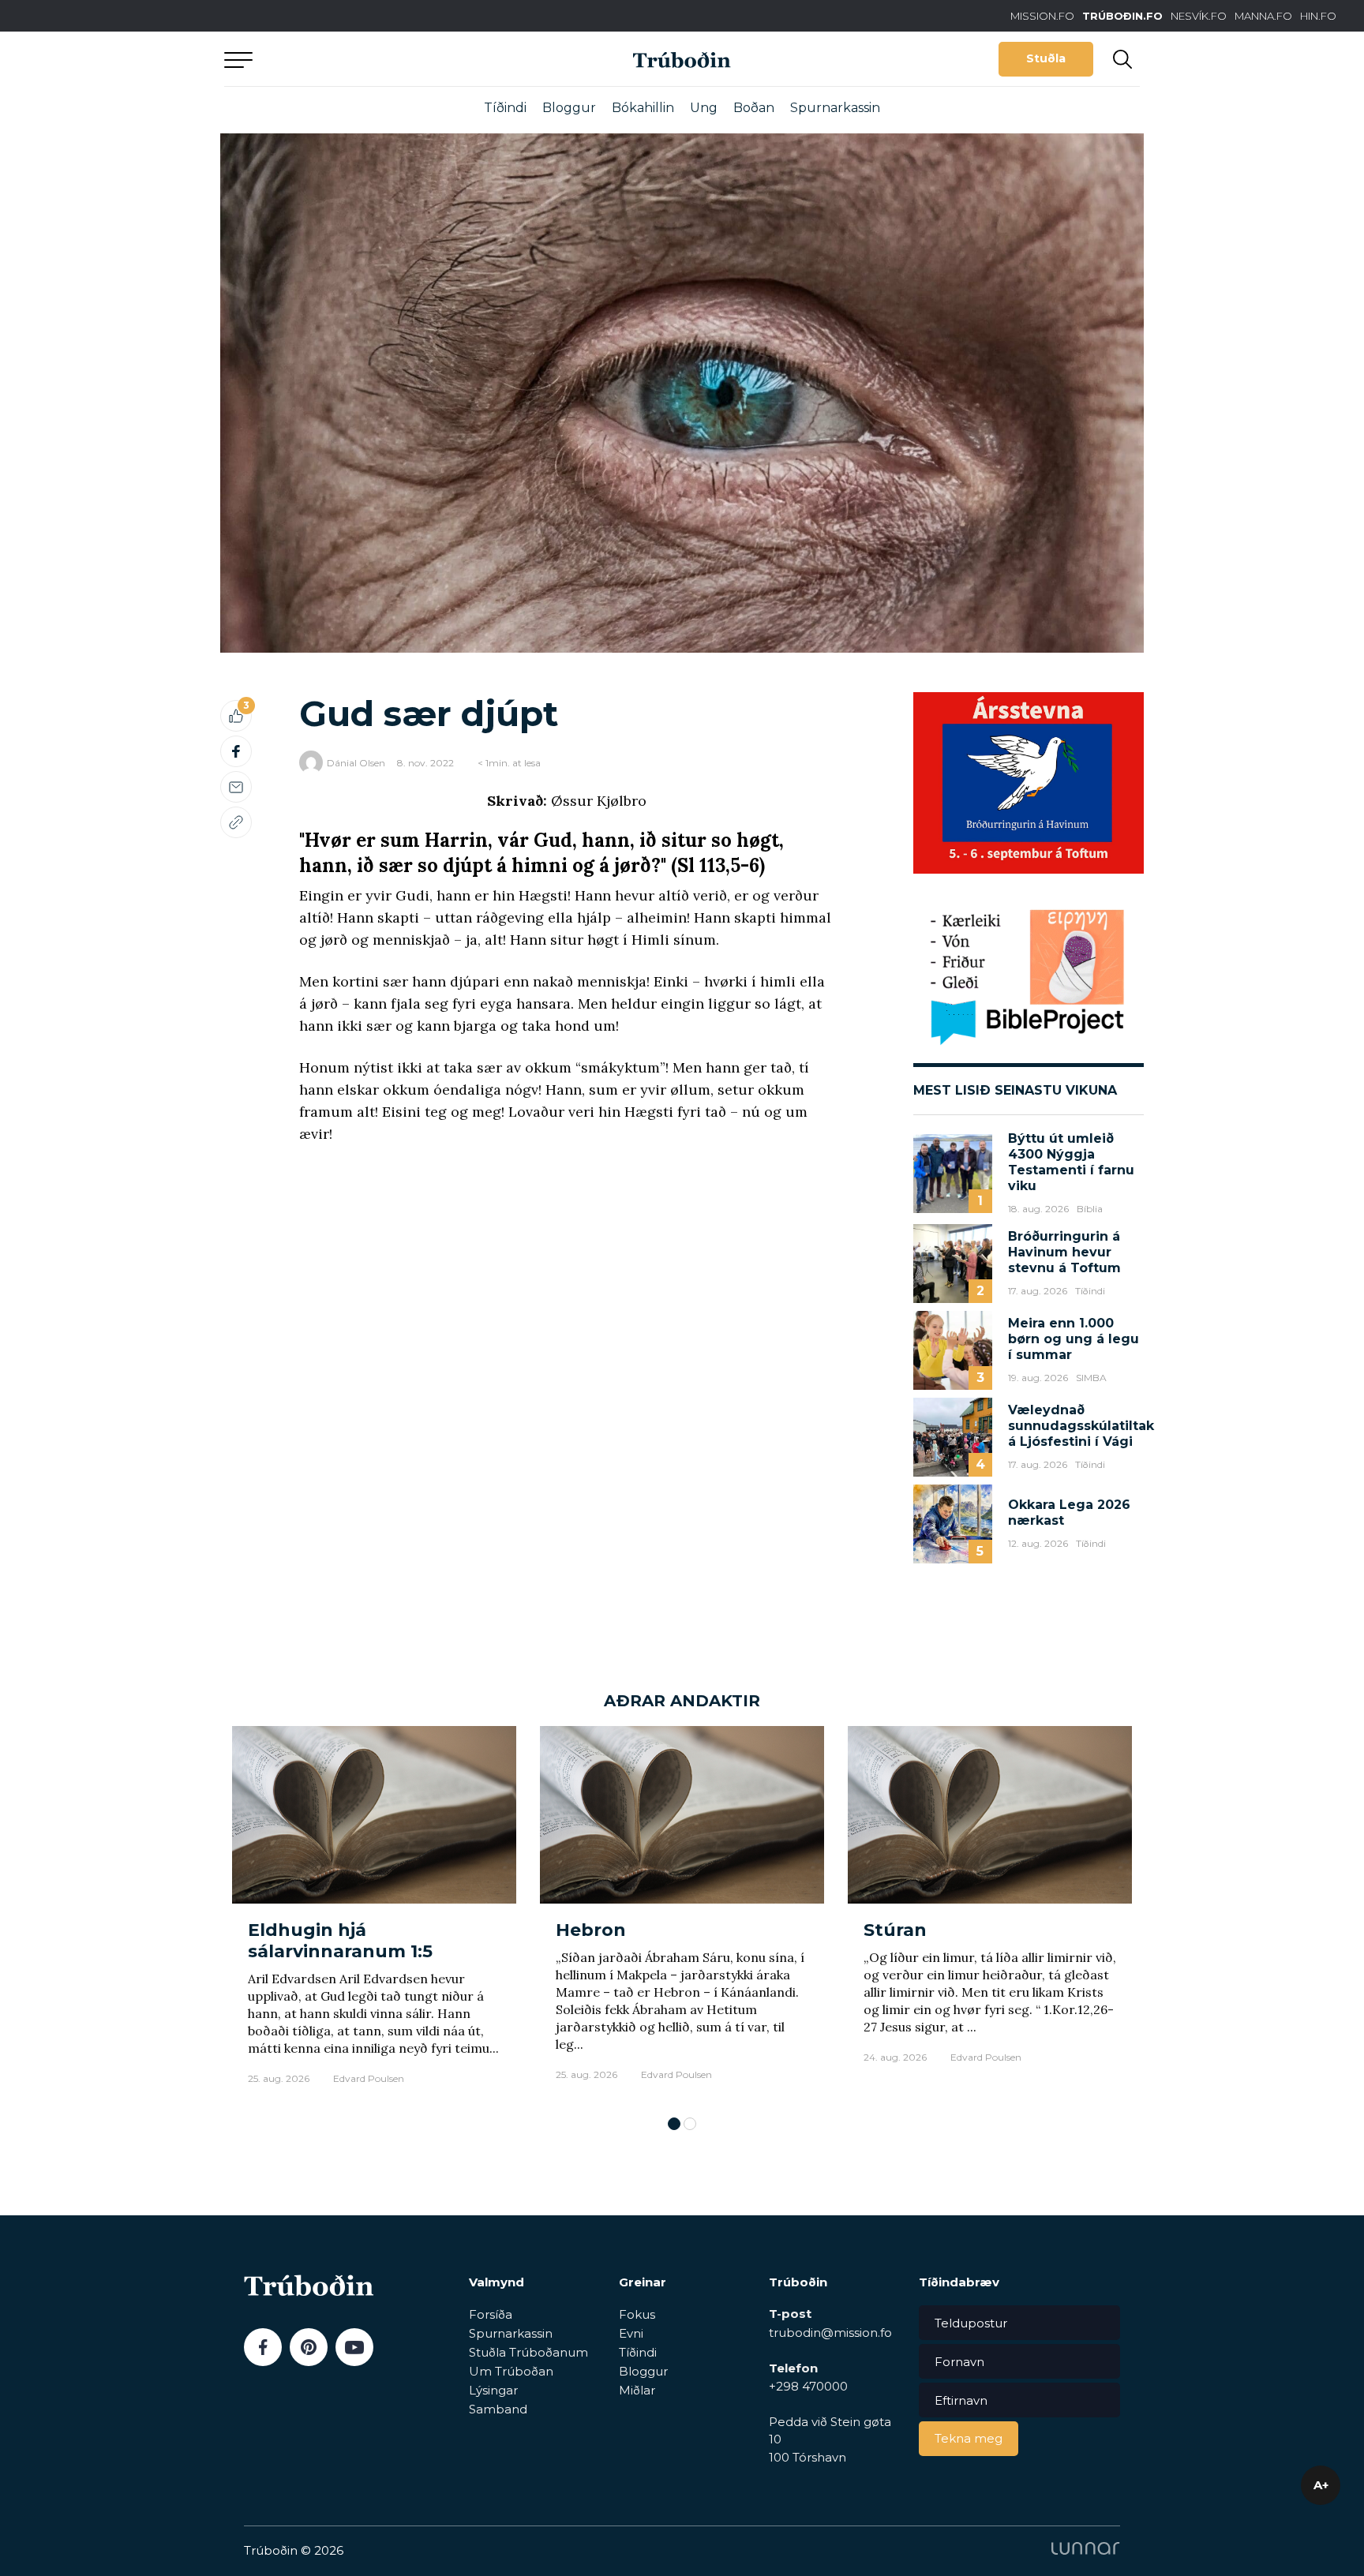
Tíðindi (505, 108)
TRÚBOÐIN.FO (1122, 16)
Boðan (754, 108)
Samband (498, 2409)
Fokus (637, 2314)
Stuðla (1046, 58)
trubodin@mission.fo (830, 2333)
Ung (704, 108)
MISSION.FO (1042, 16)
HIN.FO (1318, 16)
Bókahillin (643, 108)
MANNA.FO (1263, 16)
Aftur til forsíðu (370, 59)
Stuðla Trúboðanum (528, 2352)
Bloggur (569, 108)
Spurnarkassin (835, 108)
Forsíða (491, 2314)
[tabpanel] (374, 1913)
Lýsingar (493, 2390)
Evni (631, 2333)
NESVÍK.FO (1199, 16)
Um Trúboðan (511, 2371)
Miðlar (637, 2390)
